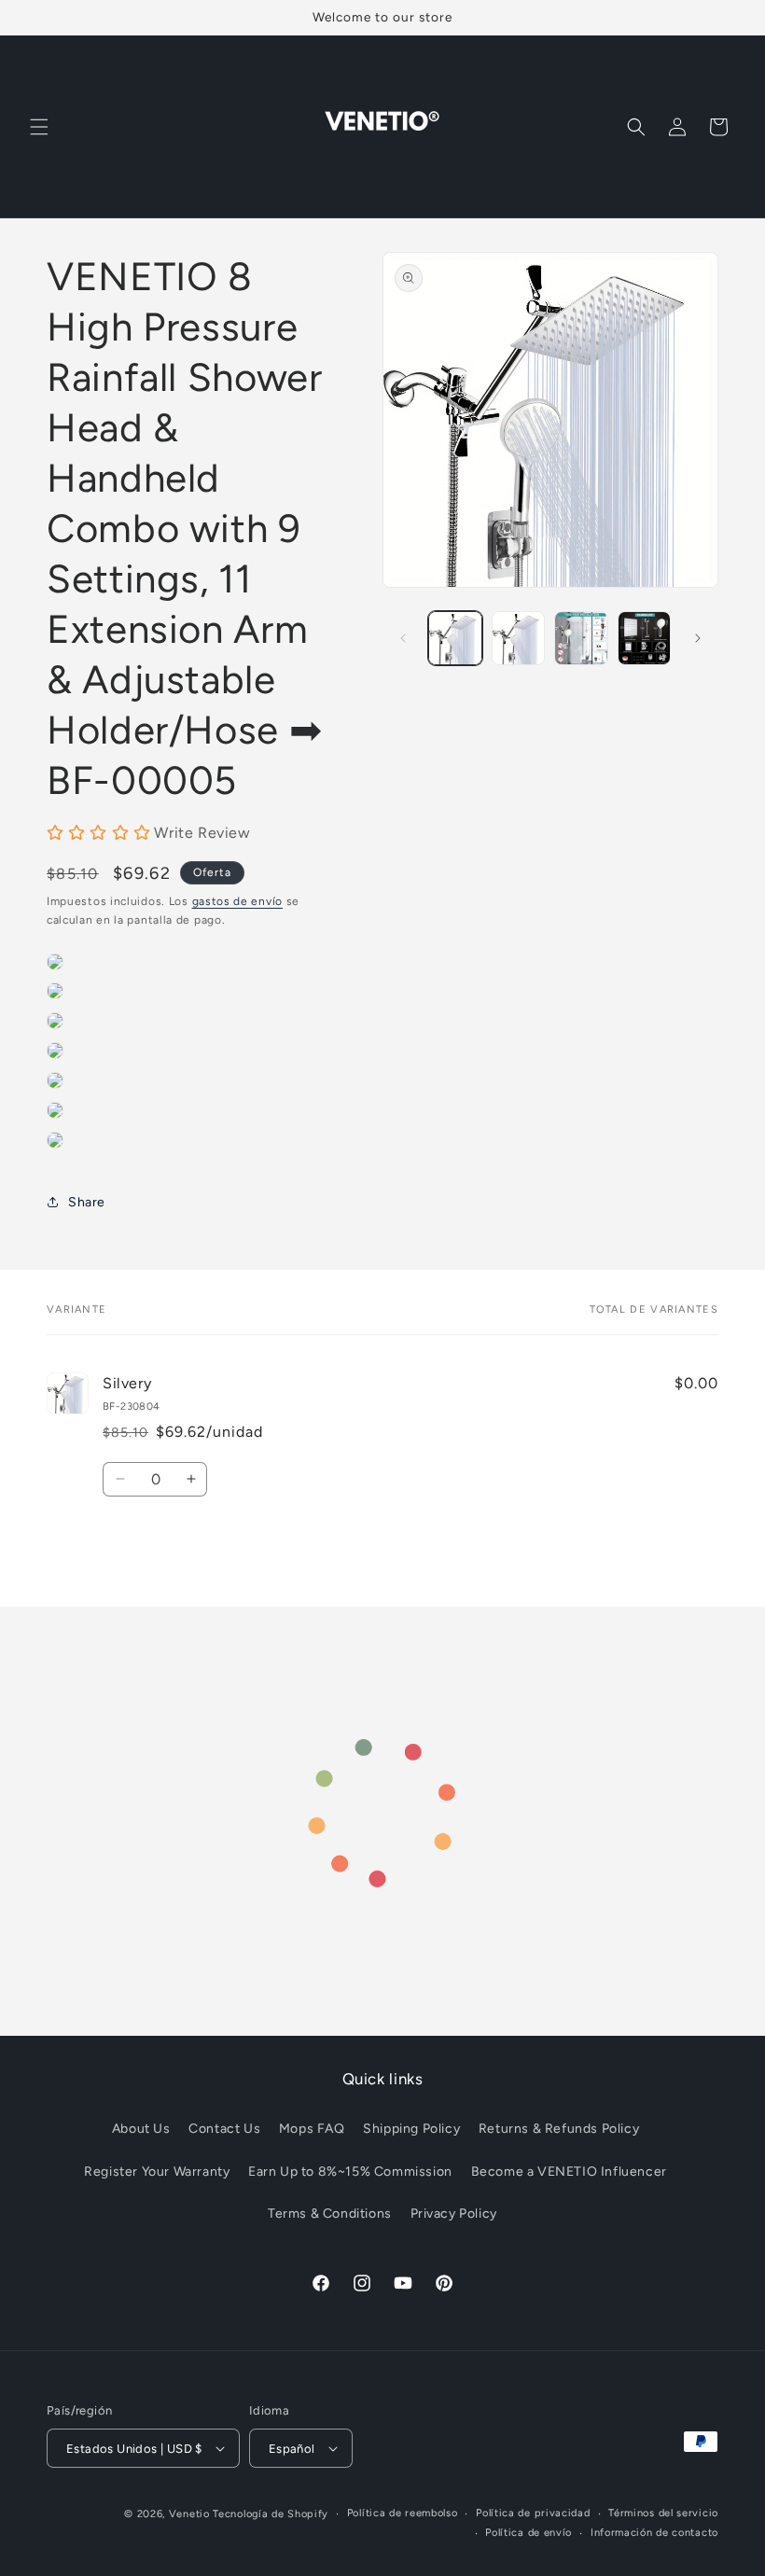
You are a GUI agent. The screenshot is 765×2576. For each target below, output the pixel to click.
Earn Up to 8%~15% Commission (350, 2172)
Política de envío (529, 2533)
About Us (141, 2129)
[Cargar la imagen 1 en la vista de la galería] (455, 638)
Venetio (189, 2514)
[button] (39, 127)
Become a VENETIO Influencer (569, 2172)
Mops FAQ (312, 2129)
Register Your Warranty (157, 2172)
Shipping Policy (411, 2129)
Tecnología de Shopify (271, 2514)
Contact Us (224, 2129)
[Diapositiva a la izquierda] (403, 638)
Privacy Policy (454, 2214)
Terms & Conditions (330, 2214)
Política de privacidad (533, 2513)
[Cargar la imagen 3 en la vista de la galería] (581, 638)
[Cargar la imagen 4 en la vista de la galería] (645, 638)
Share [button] (87, 1202)
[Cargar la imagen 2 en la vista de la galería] (519, 638)
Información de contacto (654, 2533)
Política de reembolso (403, 2513)
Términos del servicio (663, 2513)
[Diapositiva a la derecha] (698, 638)
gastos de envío (238, 901)
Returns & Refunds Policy (559, 2129)
